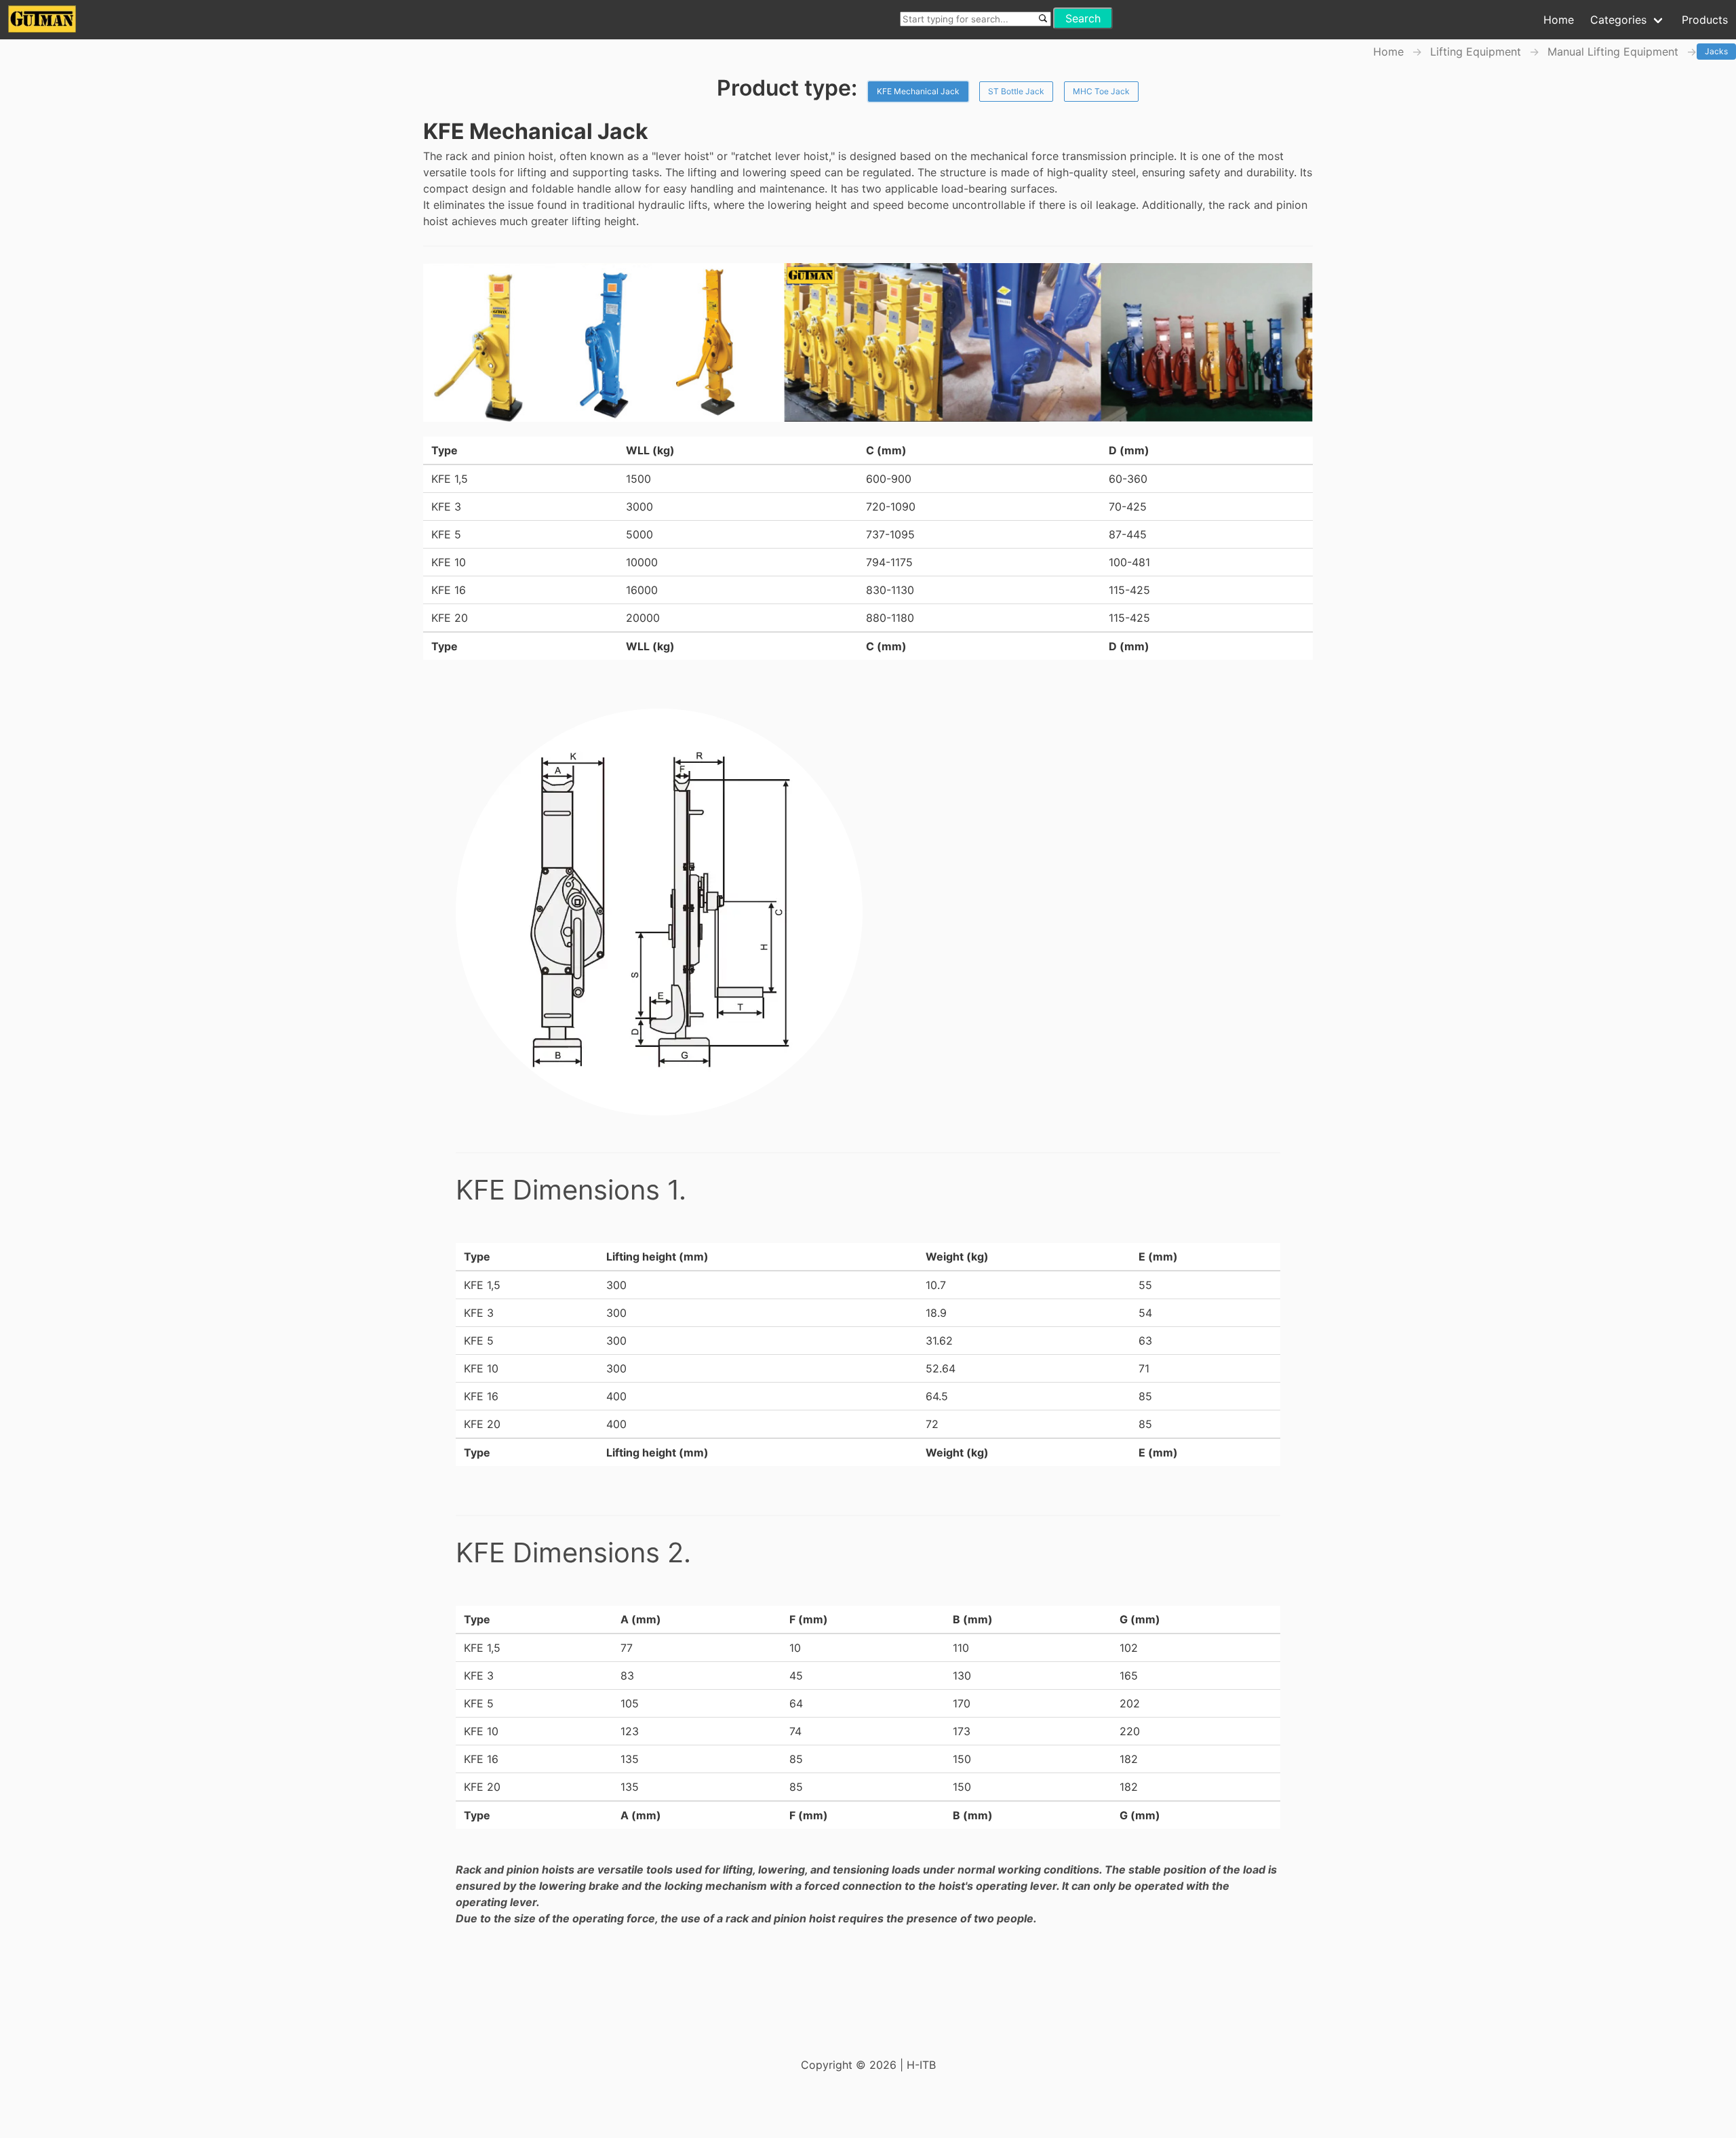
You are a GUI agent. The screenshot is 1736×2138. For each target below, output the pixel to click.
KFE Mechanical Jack (918, 91)
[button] (1559, 20)
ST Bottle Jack (1016, 91)
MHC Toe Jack (1101, 91)
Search (1083, 18)
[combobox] (975, 18)
